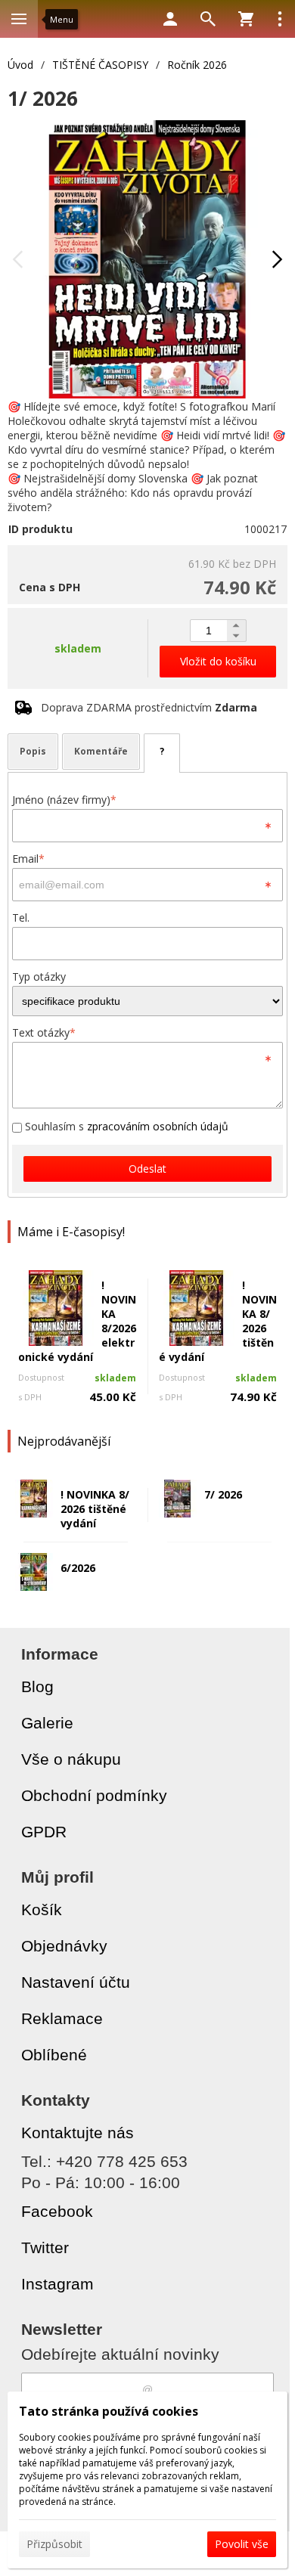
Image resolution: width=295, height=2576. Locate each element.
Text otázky (44, 1032)
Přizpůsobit (54, 2544)
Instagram (57, 2284)
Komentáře (101, 751)
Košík (42, 1910)
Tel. (21, 918)
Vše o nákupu (71, 1759)
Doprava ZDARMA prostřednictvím (149, 707)
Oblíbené (54, 2055)
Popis (33, 751)
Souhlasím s (125, 1126)
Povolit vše (242, 2544)
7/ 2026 (223, 1494)
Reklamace (62, 2018)
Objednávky (64, 1946)
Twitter (45, 2247)
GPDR (44, 1832)
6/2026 (78, 1568)
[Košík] (246, 19)
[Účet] (170, 19)
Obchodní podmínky (94, 1795)
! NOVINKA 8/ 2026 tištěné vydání (95, 1509)
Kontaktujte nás (78, 2133)
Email (28, 859)
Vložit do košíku (218, 661)
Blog (37, 1686)
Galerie (47, 1723)
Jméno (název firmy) (64, 800)
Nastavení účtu (76, 1982)
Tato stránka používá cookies (109, 2411)
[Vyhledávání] (208, 19)
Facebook (57, 2211)
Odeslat (147, 1169)
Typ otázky (39, 976)
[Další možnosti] (280, 19)
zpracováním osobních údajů (158, 1126)
